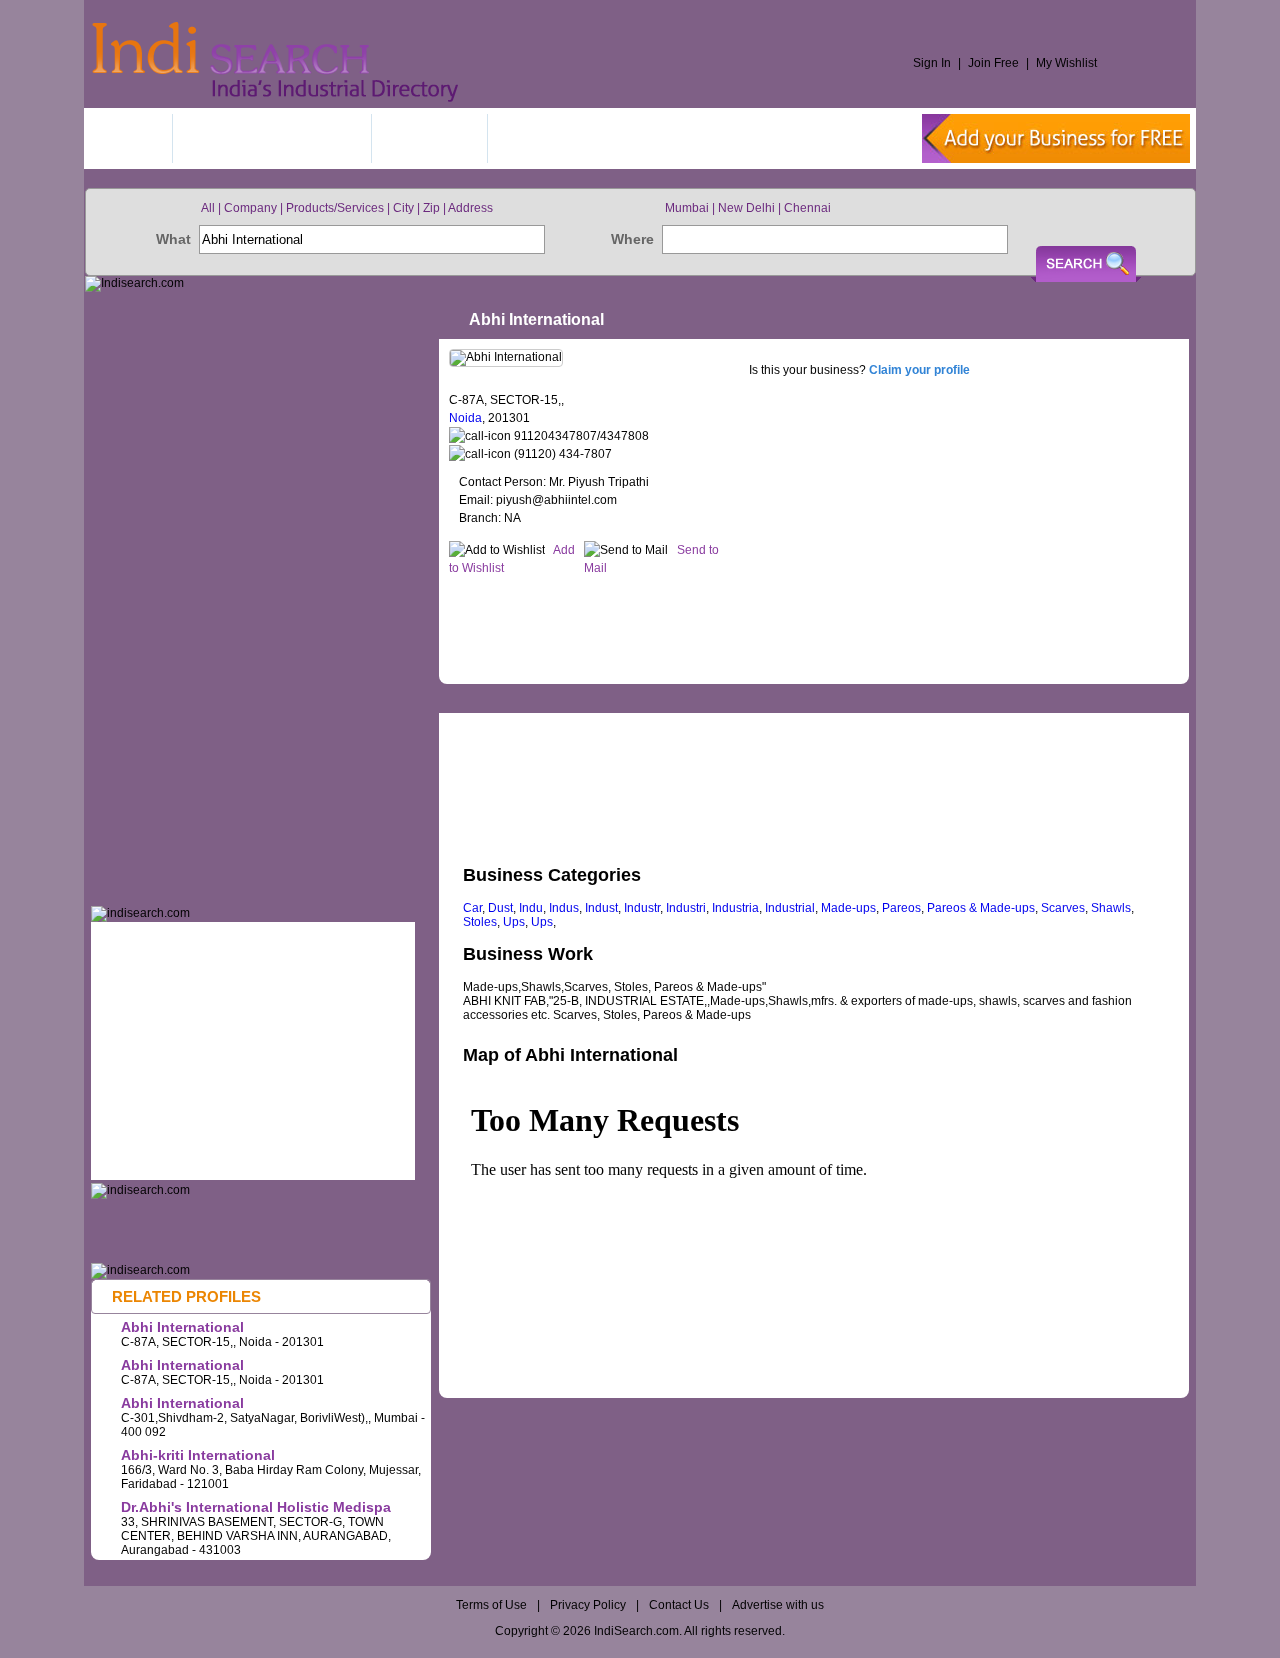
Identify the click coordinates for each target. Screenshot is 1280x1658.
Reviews (732, 722)
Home (131, 138)
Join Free (993, 63)
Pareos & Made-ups (981, 908)
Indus (564, 908)
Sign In (932, 63)
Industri (686, 908)
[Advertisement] (813, 626)
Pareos (901, 908)
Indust (601, 908)
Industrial (790, 908)
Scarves (1063, 908)
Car (472, 908)
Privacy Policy (588, 1605)
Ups (514, 922)
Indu (531, 908)
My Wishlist (1066, 63)
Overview (511, 722)
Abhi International (182, 1327)
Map (624, 722)
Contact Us (679, 1605)
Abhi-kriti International (198, 1455)
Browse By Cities (578, 138)
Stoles (480, 922)
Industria (735, 908)
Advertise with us (778, 1605)
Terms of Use (493, 1605)
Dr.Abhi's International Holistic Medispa (256, 1507)
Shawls (1111, 908)
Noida (465, 418)
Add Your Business (272, 138)
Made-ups (848, 908)
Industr (642, 908)
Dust (500, 908)
